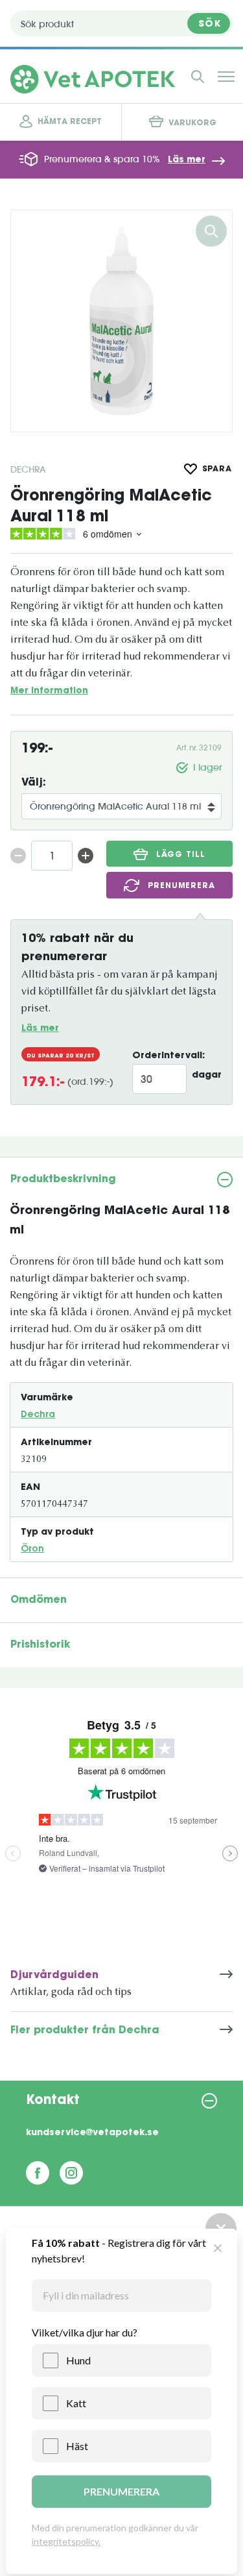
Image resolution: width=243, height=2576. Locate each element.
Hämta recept (70, 122)
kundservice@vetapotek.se (92, 2133)
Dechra (28, 469)
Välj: (34, 783)
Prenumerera (181, 886)
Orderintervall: (168, 1056)
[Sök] (198, 77)
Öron (32, 1550)
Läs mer (187, 160)
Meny (226, 77)
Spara (217, 469)
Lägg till (180, 855)
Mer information (49, 691)
